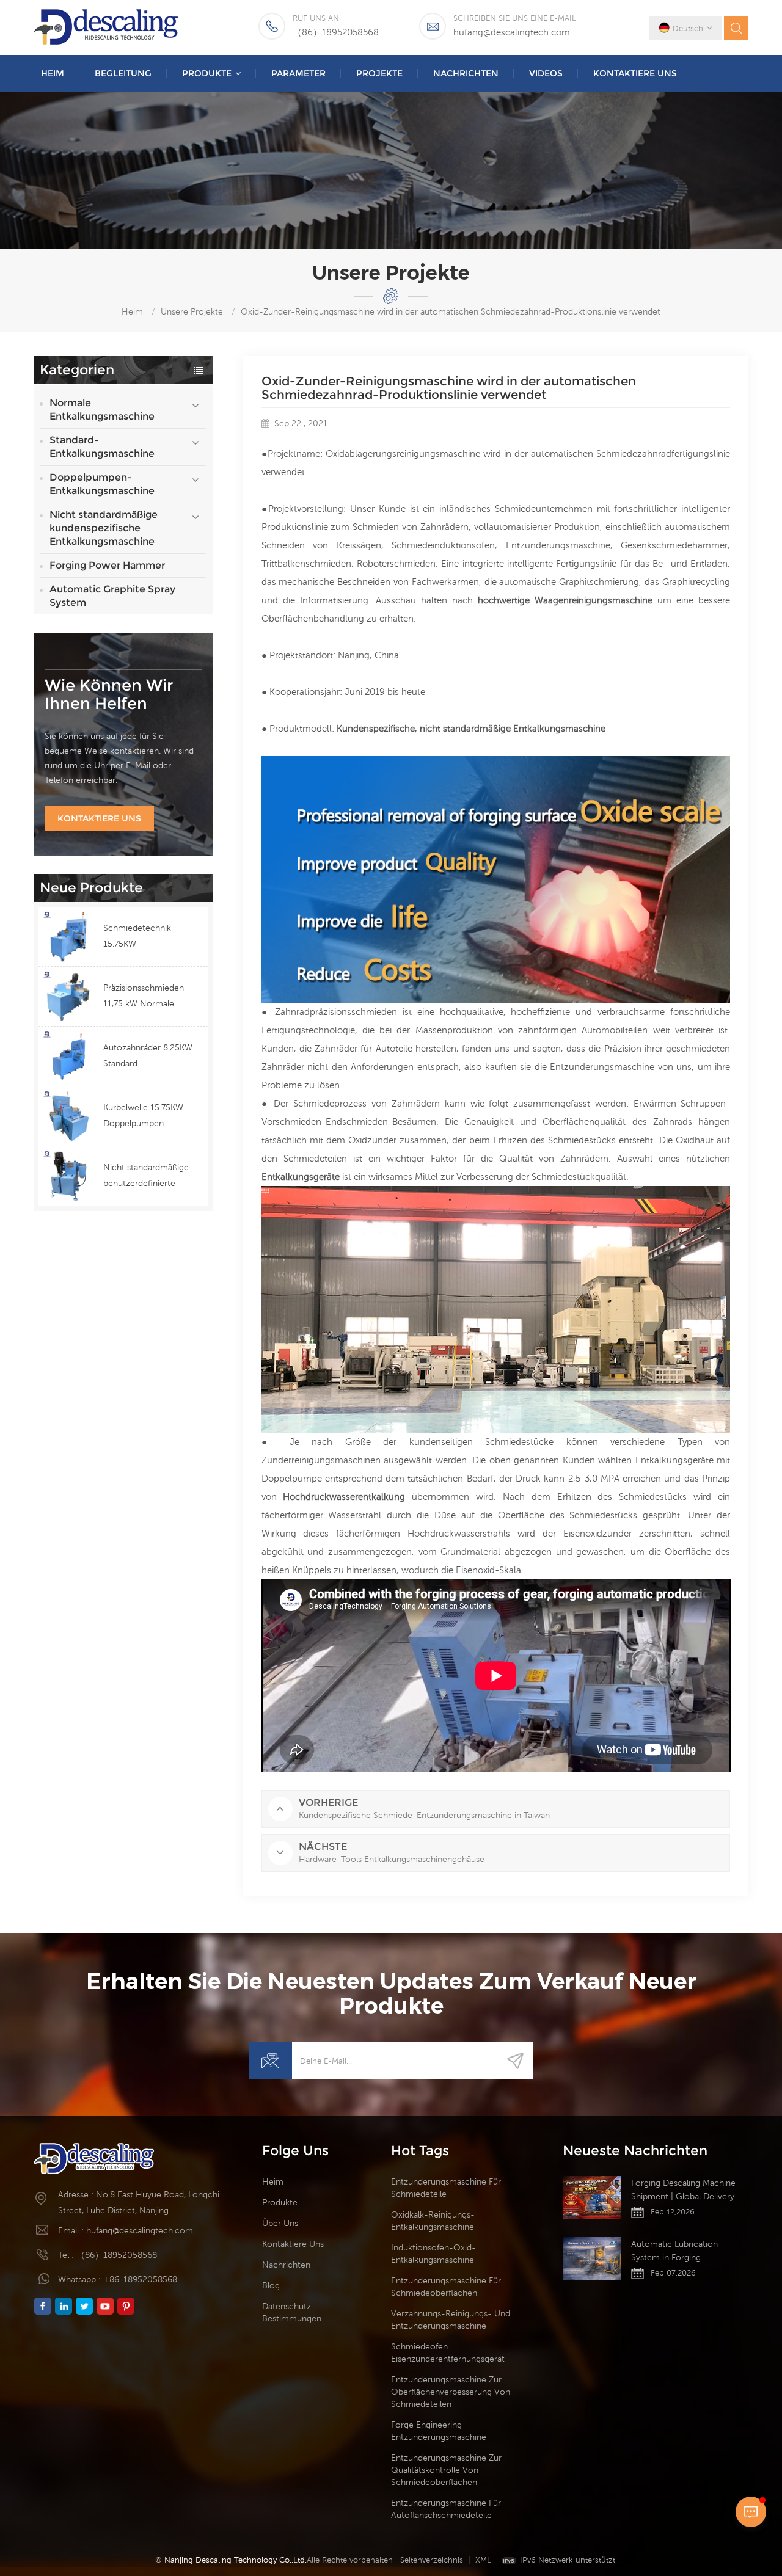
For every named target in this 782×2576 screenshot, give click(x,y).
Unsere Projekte (192, 311)
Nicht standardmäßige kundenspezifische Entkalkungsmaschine (104, 528)
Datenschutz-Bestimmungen (292, 2312)
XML (483, 2560)
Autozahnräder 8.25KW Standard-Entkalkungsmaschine (148, 1057)
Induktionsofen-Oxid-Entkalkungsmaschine (433, 2254)
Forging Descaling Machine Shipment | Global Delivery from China (683, 2190)
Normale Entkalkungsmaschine (102, 409)
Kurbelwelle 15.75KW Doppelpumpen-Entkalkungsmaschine (145, 1117)
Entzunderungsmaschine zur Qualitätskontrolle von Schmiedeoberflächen (446, 2470)
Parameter (298, 73)
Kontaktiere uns (635, 73)
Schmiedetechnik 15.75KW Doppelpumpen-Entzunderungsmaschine (151, 937)
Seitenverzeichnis (432, 2560)
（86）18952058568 (336, 32)
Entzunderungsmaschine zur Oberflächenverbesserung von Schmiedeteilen (451, 2392)
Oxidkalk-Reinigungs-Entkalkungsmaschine (433, 2221)
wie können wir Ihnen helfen (109, 694)
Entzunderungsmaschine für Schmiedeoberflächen (446, 2287)
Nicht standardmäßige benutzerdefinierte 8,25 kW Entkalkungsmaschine (146, 1177)
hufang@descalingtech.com (512, 32)
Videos (546, 73)
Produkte (207, 73)
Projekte (379, 73)
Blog (271, 2285)
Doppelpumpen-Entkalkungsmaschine (102, 484)
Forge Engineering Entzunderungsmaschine (439, 2431)
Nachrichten (466, 73)
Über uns (280, 2223)
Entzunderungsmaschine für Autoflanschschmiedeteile (446, 2509)
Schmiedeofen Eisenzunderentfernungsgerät (448, 2352)
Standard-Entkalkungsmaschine (102, 447)
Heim (53, 73)
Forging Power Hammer (107, 565)
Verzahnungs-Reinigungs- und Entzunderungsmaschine (451, 2319)
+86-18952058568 (140, 2279)
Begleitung (123, 73)
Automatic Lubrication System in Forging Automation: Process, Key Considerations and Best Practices (681, 2251)
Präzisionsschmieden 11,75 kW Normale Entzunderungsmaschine (151, 997)
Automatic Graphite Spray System (112, 596)
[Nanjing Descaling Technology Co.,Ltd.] (107, 27)
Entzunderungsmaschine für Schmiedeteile (446, 2188)
